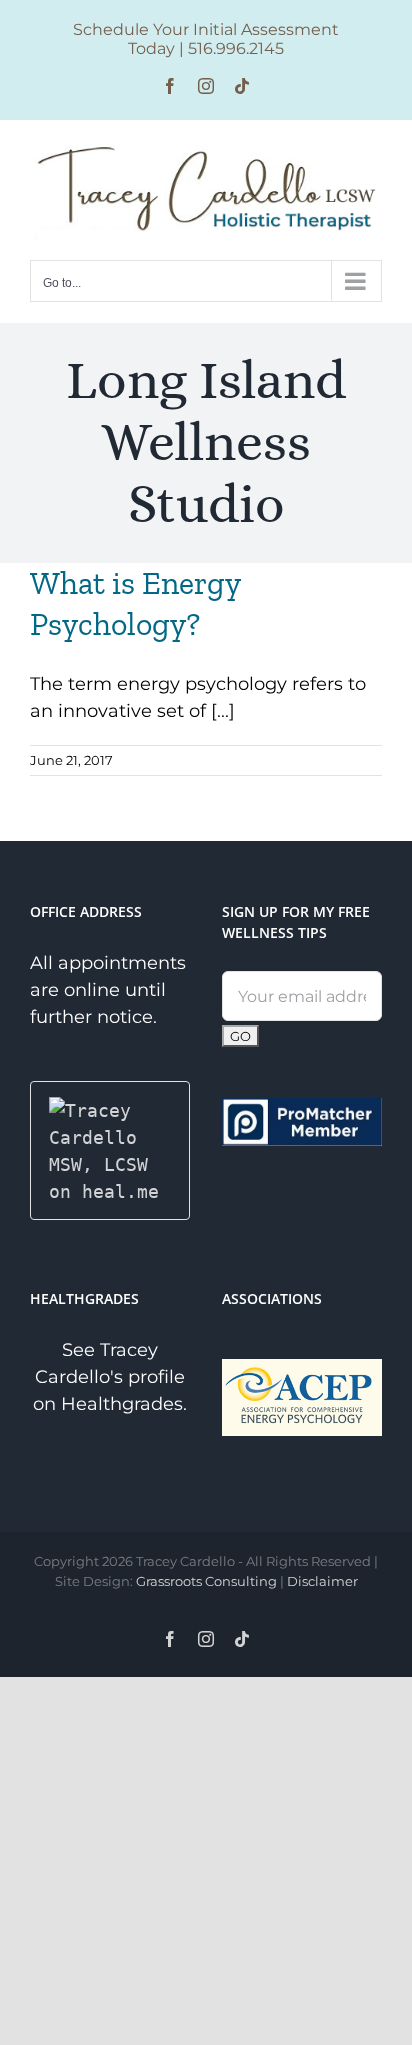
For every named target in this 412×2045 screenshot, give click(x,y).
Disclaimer (322, 1581)
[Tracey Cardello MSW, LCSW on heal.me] (110, 1110)
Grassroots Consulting (206, 1581)
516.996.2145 (236, 48)
